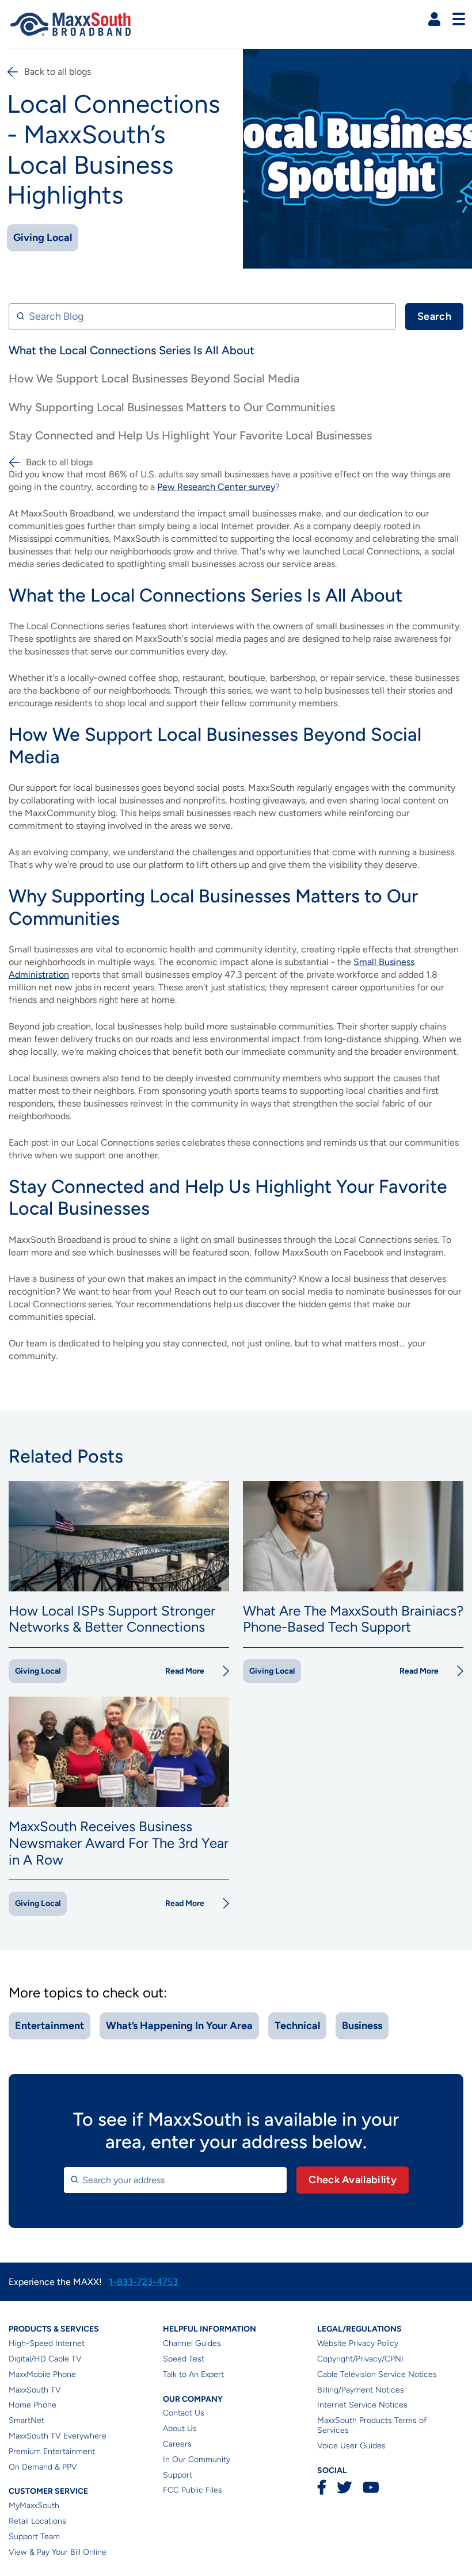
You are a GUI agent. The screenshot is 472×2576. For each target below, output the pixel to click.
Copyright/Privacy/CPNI (360, 2359)
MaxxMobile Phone (42, 2374)
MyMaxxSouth (34, 2506)
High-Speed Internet (47, 2343)
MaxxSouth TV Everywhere (58, 2436)
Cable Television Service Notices (377, 2374)
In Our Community (197, 2460)
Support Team (34, 2537)
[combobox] (175, 2180)
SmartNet (26, 2420)
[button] (434, 19)
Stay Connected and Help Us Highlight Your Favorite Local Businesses (190, 435)
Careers (177, 2444)
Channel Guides (192, 2343)
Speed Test (184, 2359)
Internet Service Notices (362, 2405)
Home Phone (33, 2405)
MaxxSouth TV (35, 2390)
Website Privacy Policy (358, 2343)
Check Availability (353, 2180)
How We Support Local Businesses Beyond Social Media (154, 378)
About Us (180, 2428)
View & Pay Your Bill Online (58, 2552)
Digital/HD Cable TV (45, 2359)
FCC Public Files (193, 2490)
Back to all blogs (58, 72)
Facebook (322, 2487)
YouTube (371, 2487)
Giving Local (43, 238)
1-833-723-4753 (143, 2282)
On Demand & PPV (43, 2467)
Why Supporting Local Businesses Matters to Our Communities (172, 407)
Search (434, 316)
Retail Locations (37, 2521)
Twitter (345, 2487)
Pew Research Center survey (216, 487)
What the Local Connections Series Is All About (132, 350)
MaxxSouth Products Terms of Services (372, 2425)
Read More (185, 1671)
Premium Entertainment (52, 2451)
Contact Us (184, 2413)
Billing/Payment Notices (361, 2390)
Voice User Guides (351, 2446)
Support (178, 2475)
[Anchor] (409, 595)
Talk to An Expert (193, 2374)
